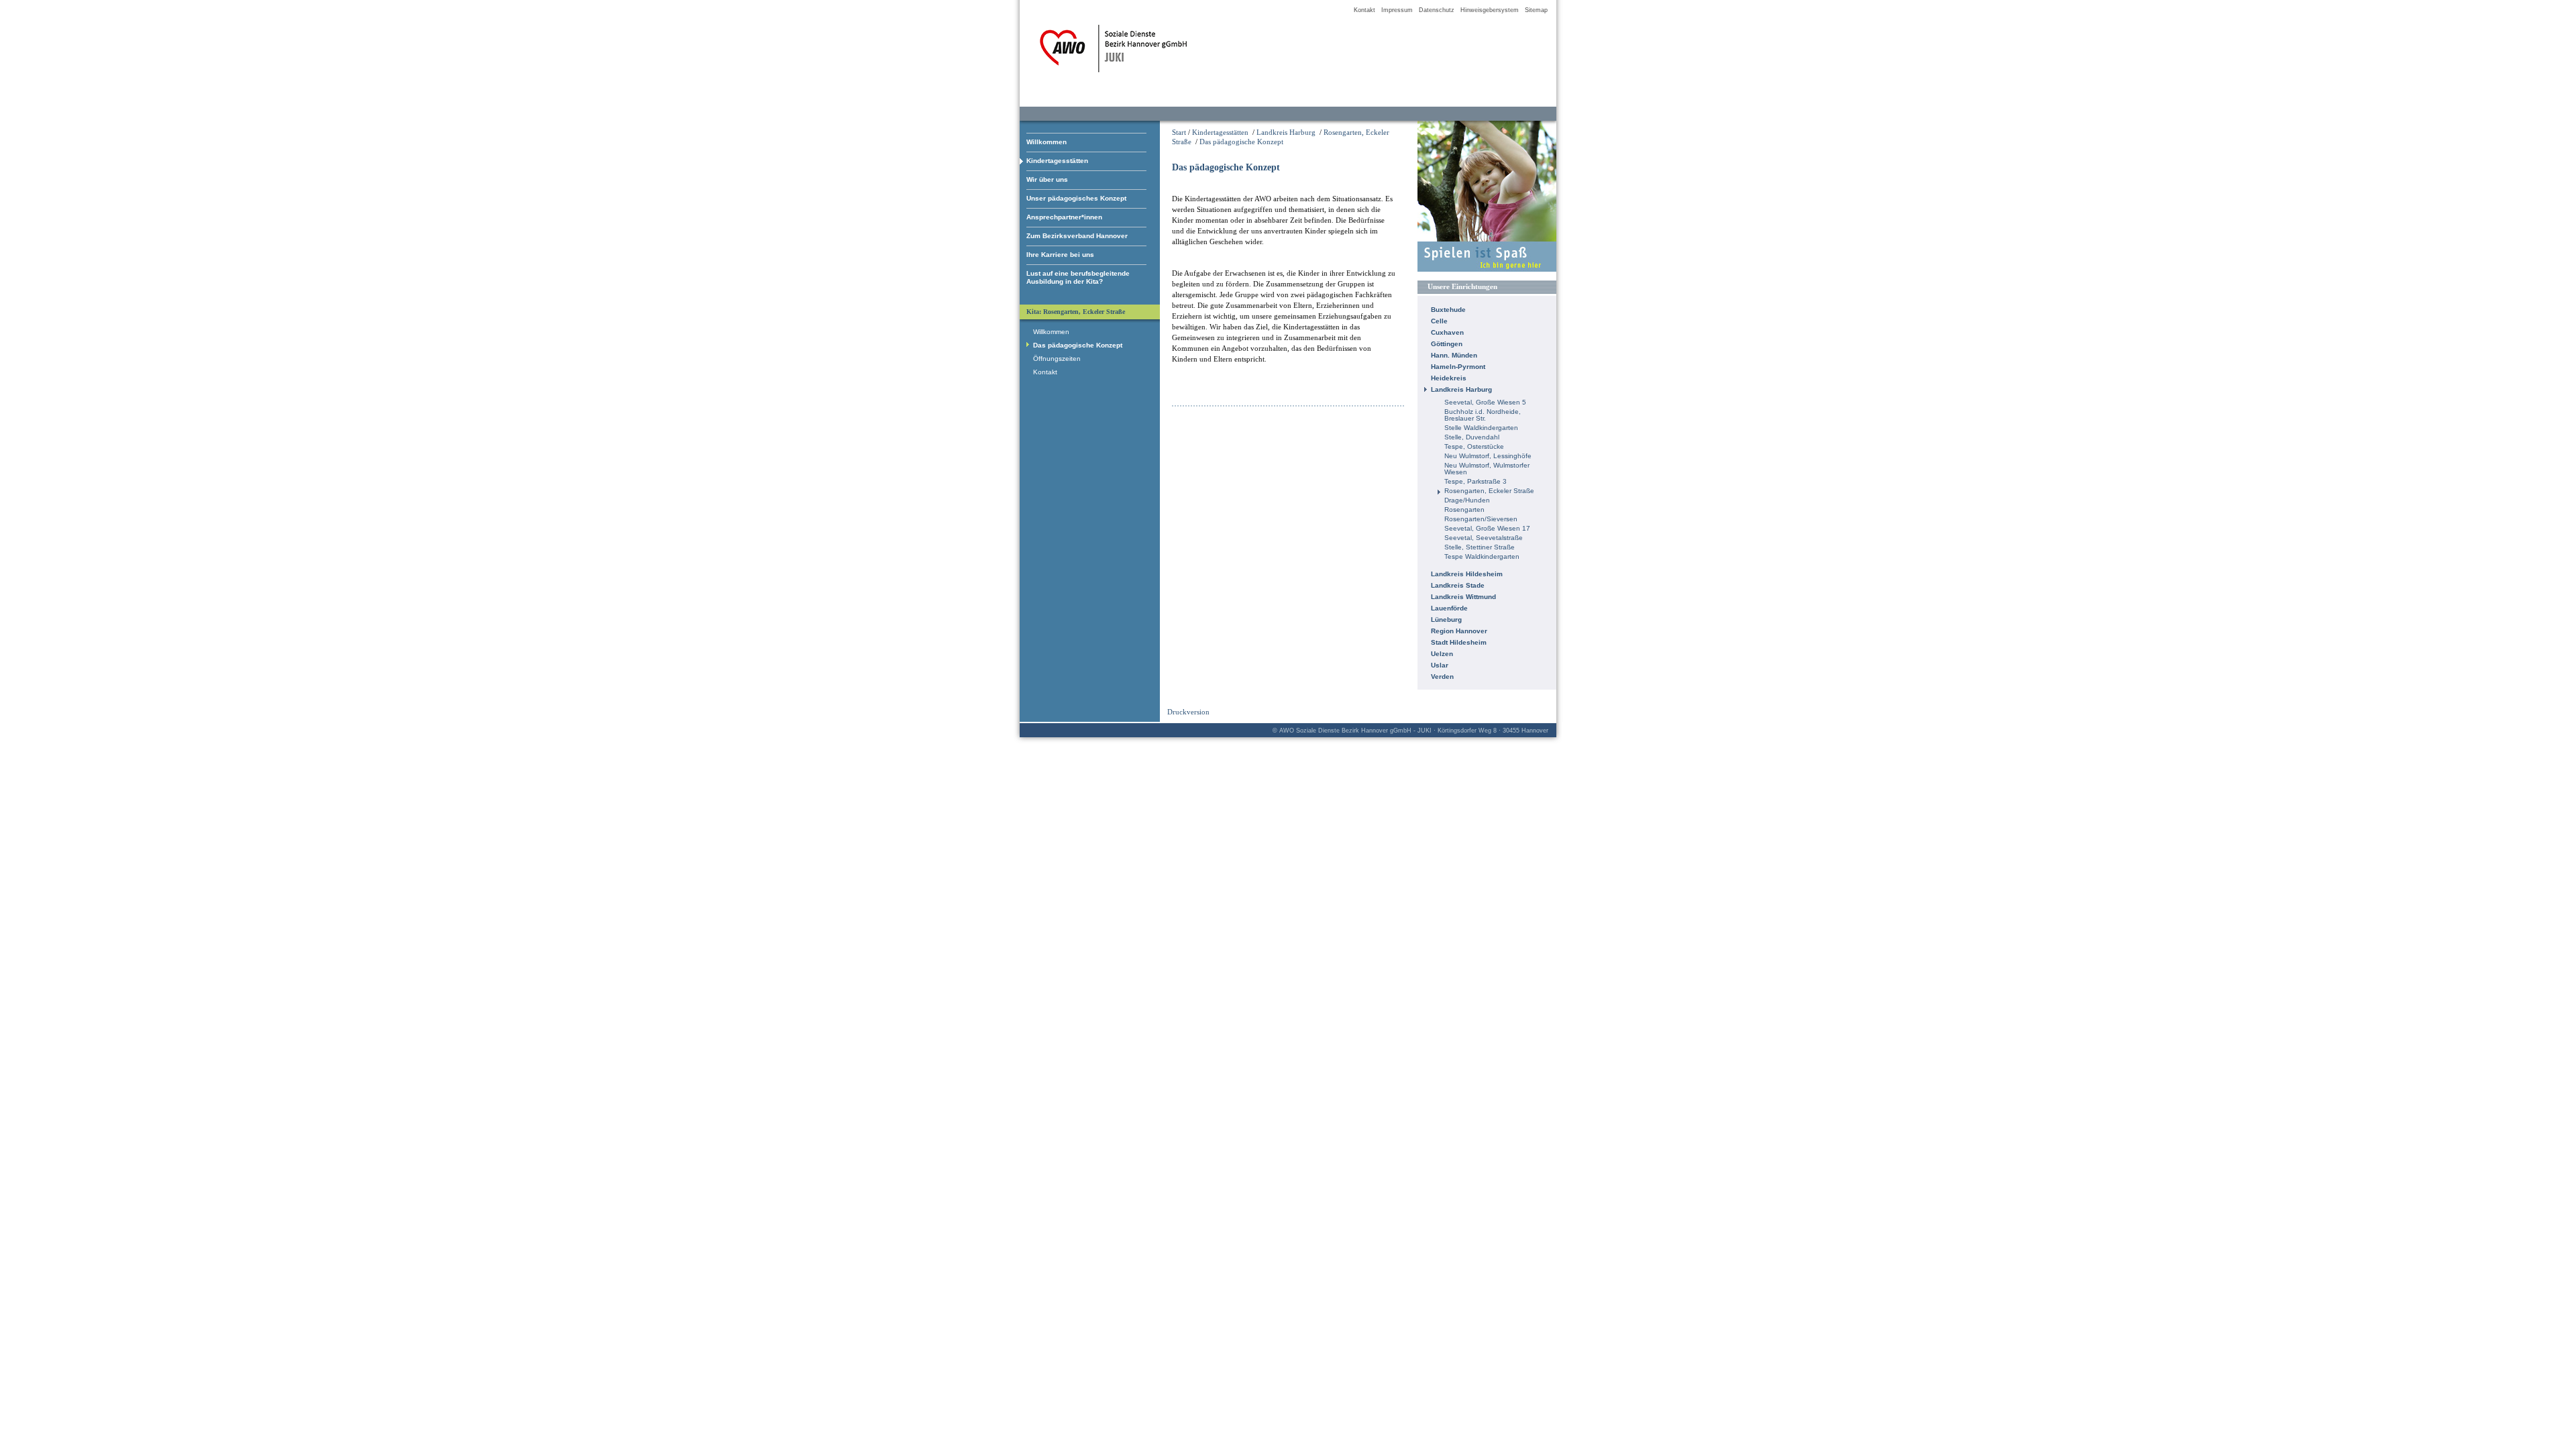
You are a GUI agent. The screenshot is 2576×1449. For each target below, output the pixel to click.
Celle (1439, 321)
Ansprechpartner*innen (1064, 217)
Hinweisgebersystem (1490, 10)
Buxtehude (1448, 310)
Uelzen (1442, 654)
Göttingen (1447, 344)
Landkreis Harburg (1286, 132)
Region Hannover (1459, 631)
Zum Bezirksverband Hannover (1077, 236)
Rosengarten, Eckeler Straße (1489, 491)
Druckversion (1188, 712)
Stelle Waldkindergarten (1481, 428)
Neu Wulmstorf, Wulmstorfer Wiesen (1487, 469)
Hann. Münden (1454, 355)
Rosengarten (1464, 509)
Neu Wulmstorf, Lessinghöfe (1488, 456)
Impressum (1397, 10)
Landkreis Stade (1458, 585)
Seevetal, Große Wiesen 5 (1485, 402)
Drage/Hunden (1467, 500)
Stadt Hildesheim (1459, 642)
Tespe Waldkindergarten (1482, 556)
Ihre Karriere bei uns (1060, 255)
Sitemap (1536, 10)
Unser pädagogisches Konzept (1076, 198)
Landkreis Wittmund (1463, 597)
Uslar (1440, 665)
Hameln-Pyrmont (1458, 367)
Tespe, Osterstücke (1474, 446)
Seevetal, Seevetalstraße (1484, 538)
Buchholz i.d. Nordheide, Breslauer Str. (1483, 415)
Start (1179, 132)
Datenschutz (1437, 10)
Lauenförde (1449, 608)
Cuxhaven (1447, 332)
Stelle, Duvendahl (1472, 437)
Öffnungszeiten (1057, 359)
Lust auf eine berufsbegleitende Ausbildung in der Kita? (1078, 277)
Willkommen (1046, 142)
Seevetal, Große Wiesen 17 (1487, 528)
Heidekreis (1449, 378)
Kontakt (1364, 10)
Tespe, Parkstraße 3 (1475, 481)
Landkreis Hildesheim (1467, 574)
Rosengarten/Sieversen (1481, 519)
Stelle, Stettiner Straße (1480, 547)
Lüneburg (1446, 620)
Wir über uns (1047, 179)
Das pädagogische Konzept (1241, 142)
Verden (1442, 677)
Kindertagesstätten (1057, 161)
